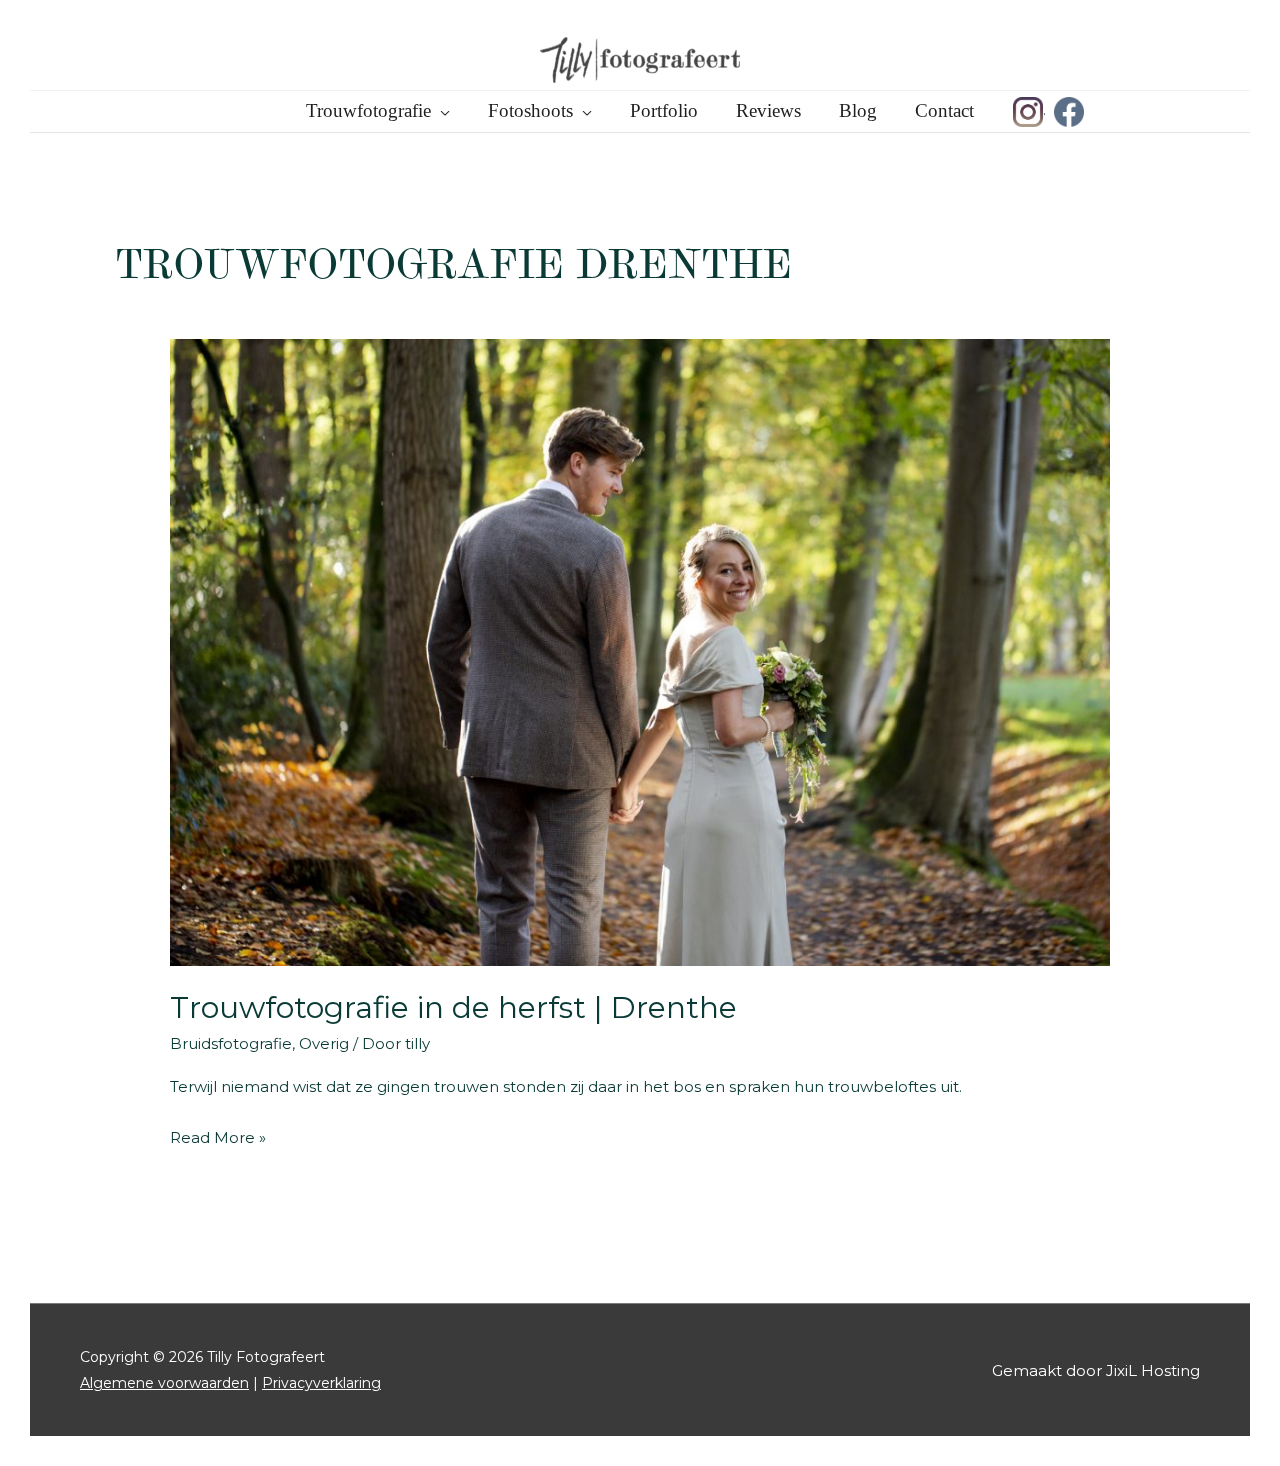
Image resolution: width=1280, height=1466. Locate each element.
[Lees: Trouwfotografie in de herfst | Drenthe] (640, 650)
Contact (944, 110)
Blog (858, 110)
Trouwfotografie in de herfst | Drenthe (453, 1007)
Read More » (218, 1139)
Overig (324, 1043)
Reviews (768, 110)
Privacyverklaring (321, 1383)
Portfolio (664, 110)
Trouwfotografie (368, 110)
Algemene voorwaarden (164, 1383)
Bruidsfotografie (231, 1043)
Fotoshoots (530, 110)
